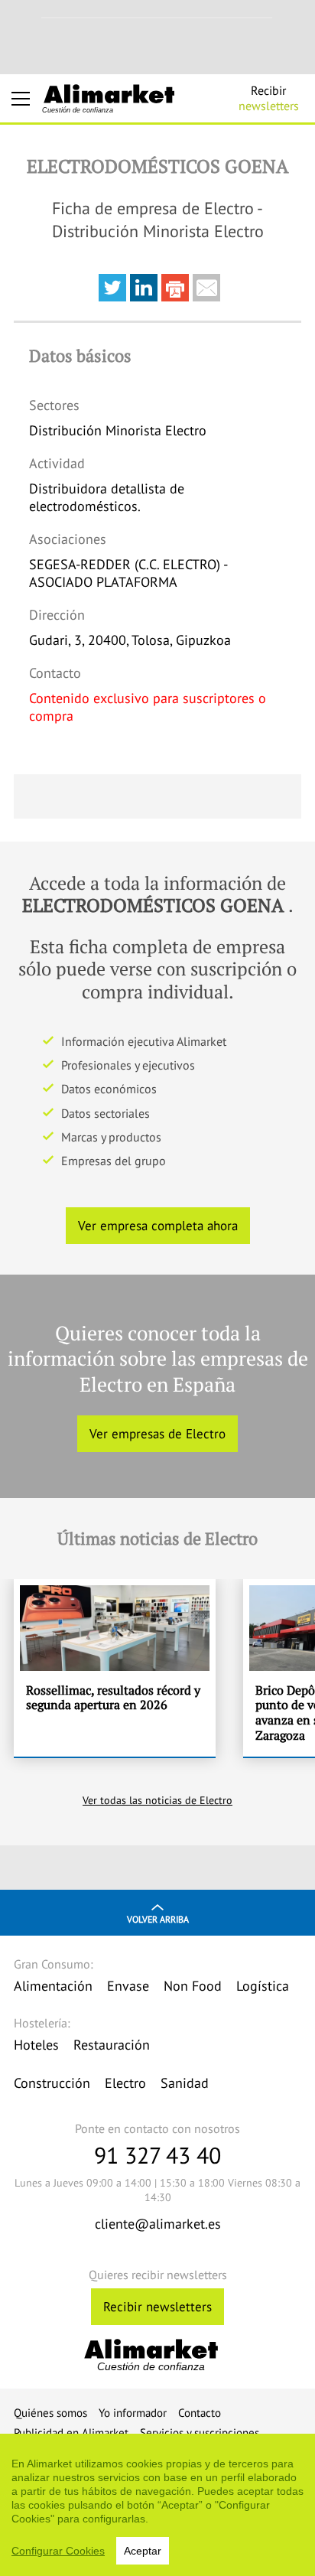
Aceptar (143, 2551)
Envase (128, 1986)
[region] (157, 2505)
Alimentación (53, 1986)
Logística (263, 1986)
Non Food (193, 1986)
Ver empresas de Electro (157, 1434)
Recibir (269, 98)
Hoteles (36, 2045)
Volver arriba (158, 1919)
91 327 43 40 (157, 2155)
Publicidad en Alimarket (71, 2433)
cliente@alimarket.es (158, 2224)
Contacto (200, 2413)
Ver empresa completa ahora (158, 1226)
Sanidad (185, 2083)
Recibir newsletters (157, 2307)
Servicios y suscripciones (200, 2433)
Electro (125, 2083)
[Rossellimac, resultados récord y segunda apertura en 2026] (115, 1668)
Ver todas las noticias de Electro (157, 1800)
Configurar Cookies (58, 2551)
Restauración (112, 2045)
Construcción (52, 2083)
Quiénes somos (50, 2413)
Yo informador (133, 2413)
